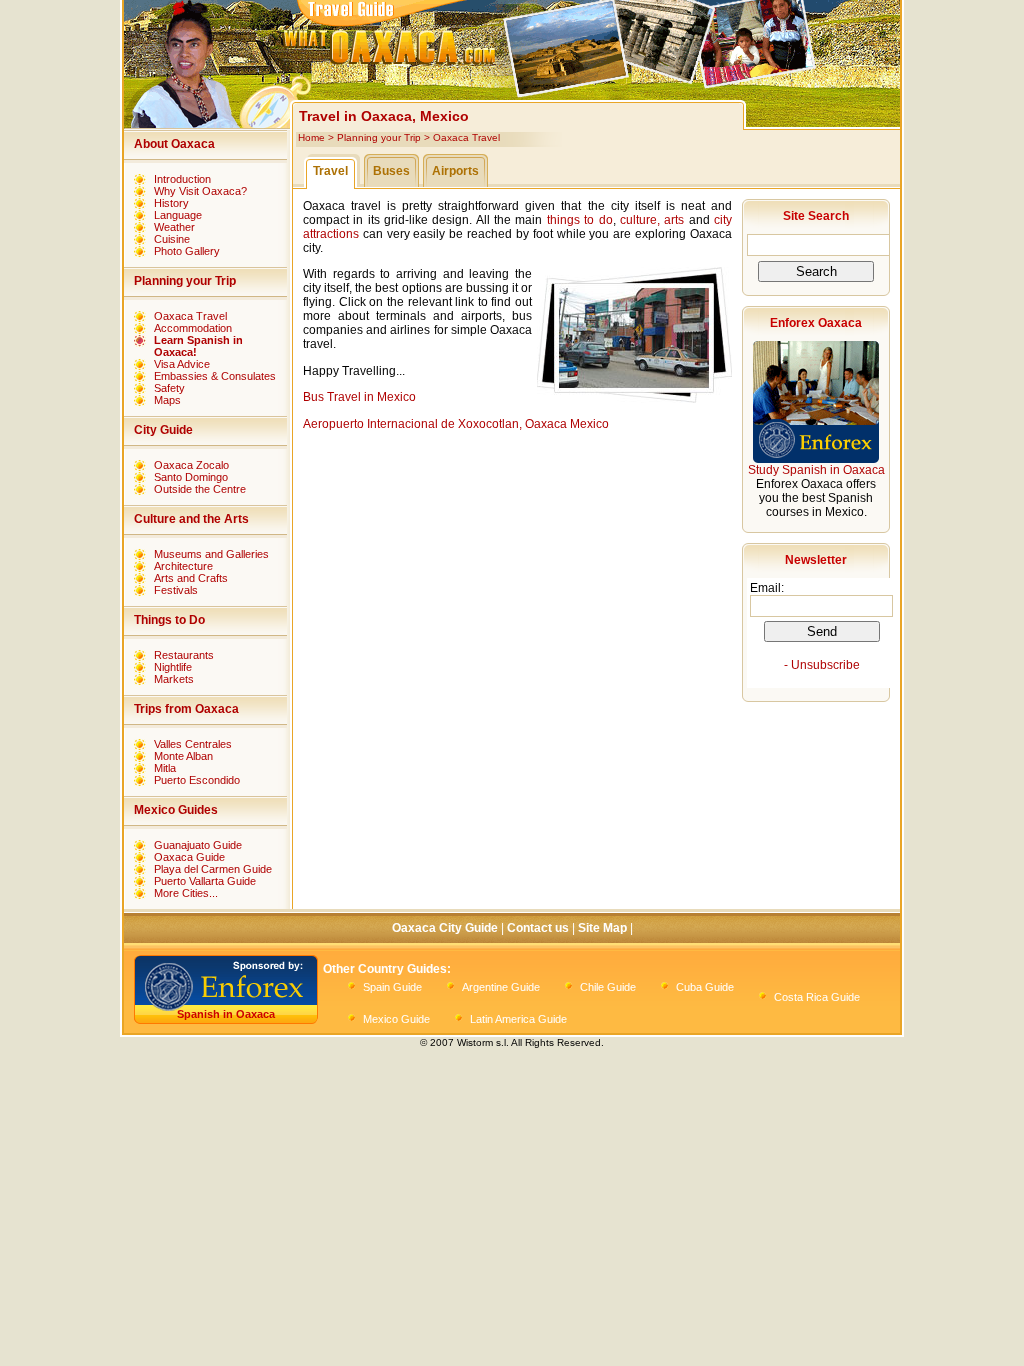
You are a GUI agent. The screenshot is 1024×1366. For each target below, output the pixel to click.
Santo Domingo (191, 477)
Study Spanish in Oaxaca (816, 470)
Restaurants (184, 655)
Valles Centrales (193, 744)
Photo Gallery (187, 251)
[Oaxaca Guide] (509, 86)
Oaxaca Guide (189, 857)
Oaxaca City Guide (445, 928)
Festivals (176, 590)
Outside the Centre (200, 489)
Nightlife (173, 667)
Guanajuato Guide (198, 845)
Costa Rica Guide (817, 997)
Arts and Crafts (191, 578)
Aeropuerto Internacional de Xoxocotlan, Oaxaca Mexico (456, 424)
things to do (580, 220)
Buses (391, 171)
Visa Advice (182, 364)
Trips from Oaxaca (186, 709)
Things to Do (169, 620)
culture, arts (652, 220)
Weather (174, 227)
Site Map (602, 928)
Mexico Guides (176, 810)
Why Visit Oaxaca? (200, 191)
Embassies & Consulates (215, 376)
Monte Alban (183, 756)
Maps (167, 400)
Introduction (182, 179)
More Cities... (186, 893)
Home (311, 137)
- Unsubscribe (822, 665)
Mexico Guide (396, 1019)
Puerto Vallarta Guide (205, 881)
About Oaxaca (174, 144)
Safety (169, 388)
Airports (455, 171)
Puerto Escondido (197, 780)
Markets (174, 679)
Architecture (183, 566)
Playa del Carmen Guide (213, 869)
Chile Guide (608, 987)
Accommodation (193, 328)
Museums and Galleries (211, 554)
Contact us (538, 928)
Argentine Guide (501, 987)
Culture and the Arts (191, 519)
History (171, 203)
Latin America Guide (518, 1019)
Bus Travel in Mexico (359, 397)
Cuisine (172, 239)
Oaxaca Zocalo (191, 465)
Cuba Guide (705, 987)
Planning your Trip (185, 281)
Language (178, 215)
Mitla (165, 768)
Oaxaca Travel (190, 316)
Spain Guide (392, 987)
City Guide (163, 430)
